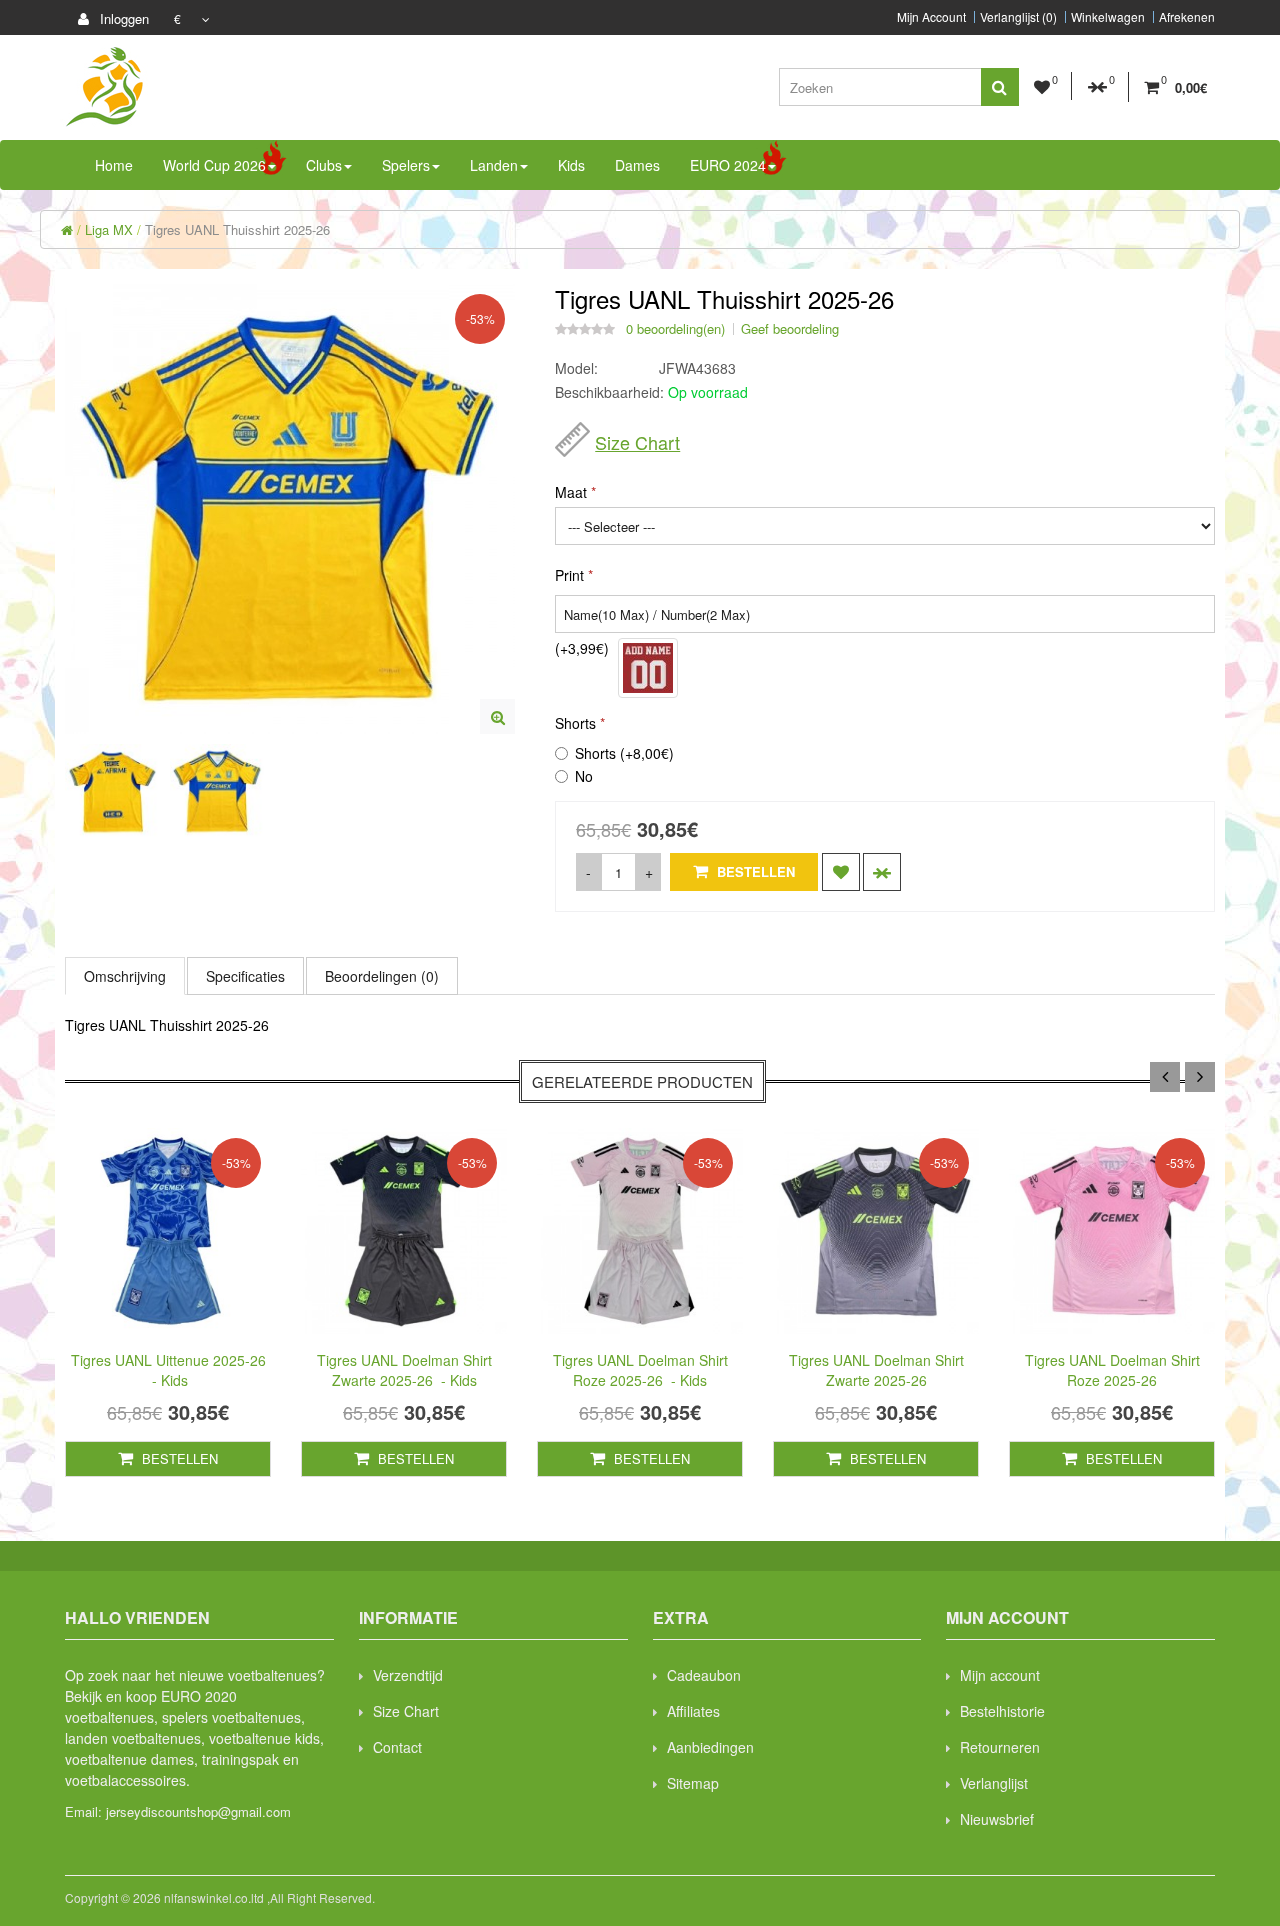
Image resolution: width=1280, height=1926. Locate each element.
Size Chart (637, 442)
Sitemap (693, 1783)
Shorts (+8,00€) (624, 753)
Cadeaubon (704, 1675)
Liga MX (109, 229)
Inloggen (122, 18)
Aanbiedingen (710, 1747)
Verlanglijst (994, 1783)
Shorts (575, 723)
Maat (571, 492)
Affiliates (693, 1711)
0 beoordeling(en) (675, 329)
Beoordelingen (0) (382, 976)
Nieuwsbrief (997, 1819)
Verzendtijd (408, 1675)
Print (569, 575)
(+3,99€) (582, 648)
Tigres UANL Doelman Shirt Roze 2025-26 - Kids (640, 1370)
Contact (397, 1747)
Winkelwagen (1108, 17)
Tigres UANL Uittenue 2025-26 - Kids (168, 1370)
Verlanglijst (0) (1018, 17)
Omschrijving (125, 976)
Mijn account (1000, 1675)
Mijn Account (931, 17)
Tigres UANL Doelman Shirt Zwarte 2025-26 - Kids (404, 1370)
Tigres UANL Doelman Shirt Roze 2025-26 (1112, 1370)
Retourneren (1000, 1747)
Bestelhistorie (1002, 1711)
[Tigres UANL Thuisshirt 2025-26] (497, 716)
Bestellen (754, 871)
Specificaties (245, 976)
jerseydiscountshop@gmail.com (198, 1811)
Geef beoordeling (790, 329)
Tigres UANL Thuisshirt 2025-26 (237, 229)
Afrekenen (1187, 17)
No (584, 776)
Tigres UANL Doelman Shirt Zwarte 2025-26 (876, 1370)
